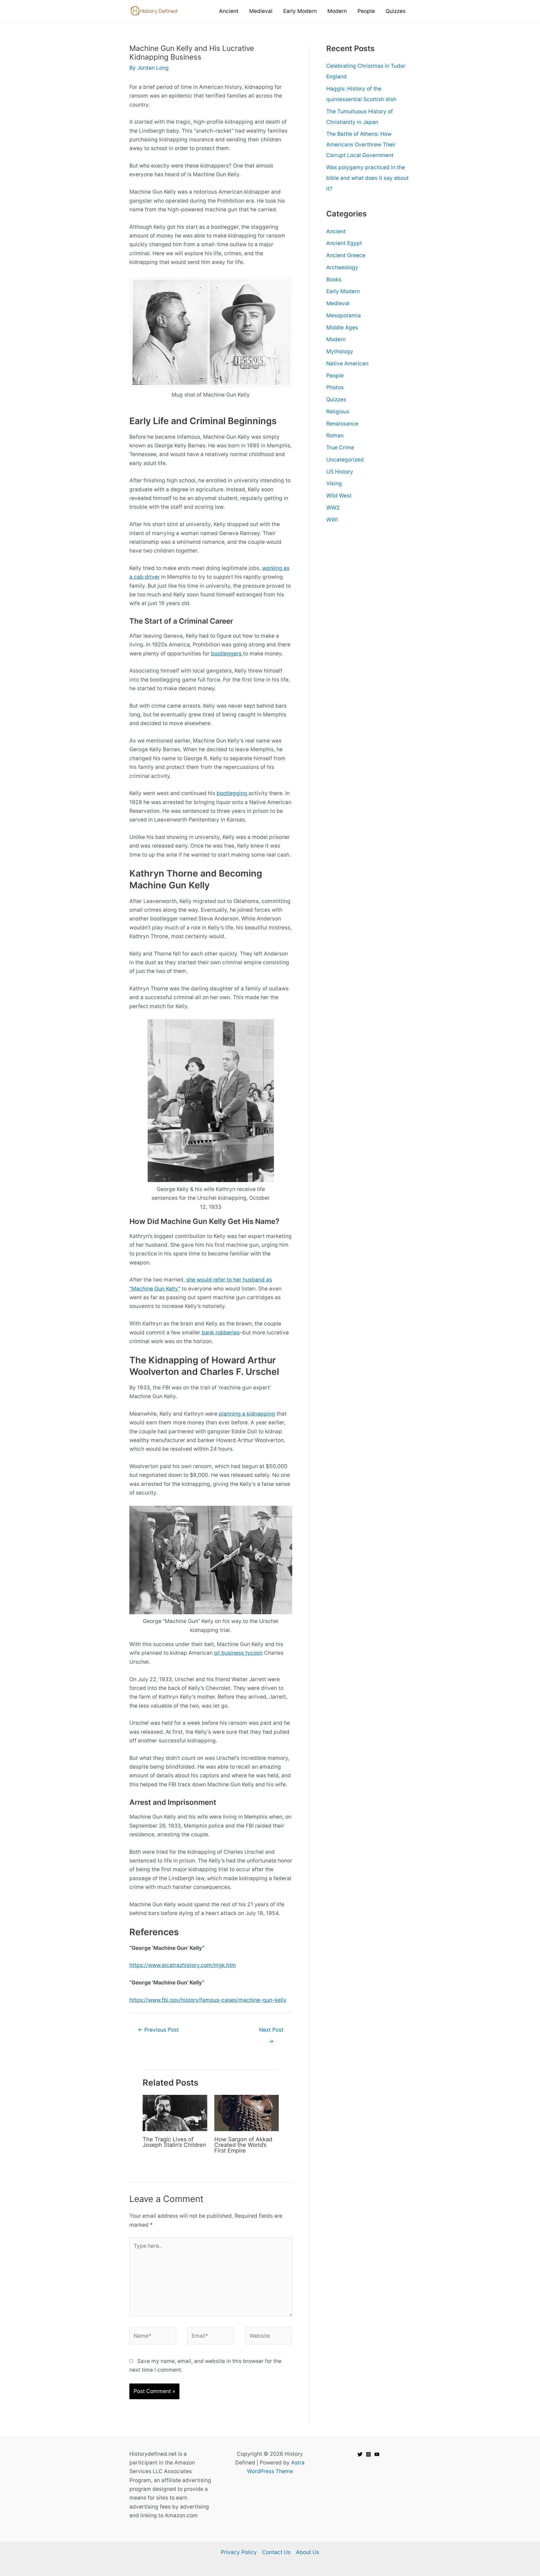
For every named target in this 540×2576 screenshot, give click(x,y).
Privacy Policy (239, 2552)
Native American (347, 364)
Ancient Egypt (344, 243)
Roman (335, 435)
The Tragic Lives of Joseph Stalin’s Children (174, 2142)
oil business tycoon (238, 1653)
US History (340, 472)
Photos (335, 387)
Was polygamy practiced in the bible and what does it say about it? (367, 178)
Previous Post (158, 2030)
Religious (338, 412)
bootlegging (233, 793)
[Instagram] (368, 2454)
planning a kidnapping (247, 1414)
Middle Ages (342, 328)
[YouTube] (377, 2454)
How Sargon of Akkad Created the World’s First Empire (243, 2145)
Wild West (339, 496)
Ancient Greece (346, 255)
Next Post (271, 2031)
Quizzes (336, 399)
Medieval (338, 303)
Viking (334, 484)
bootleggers (227, 654)
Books (334, 279)
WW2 (333, 508)
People (335, 376)
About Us (308, 2552)
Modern (336, 339)
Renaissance (342, 424)
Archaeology (342, 267)
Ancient (336, 231)
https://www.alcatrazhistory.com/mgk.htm (183, 1965)
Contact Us (276, 2552)
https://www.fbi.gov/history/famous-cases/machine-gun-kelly (208, 2000)
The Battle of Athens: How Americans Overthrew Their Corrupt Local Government (361, 145)
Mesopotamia (344, 315)
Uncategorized (345, 460)
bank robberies (221, 1333)
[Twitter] (360, 2454)
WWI (332, 520)
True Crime (340, 448)
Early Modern (343, 291)
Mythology (340, 351)
